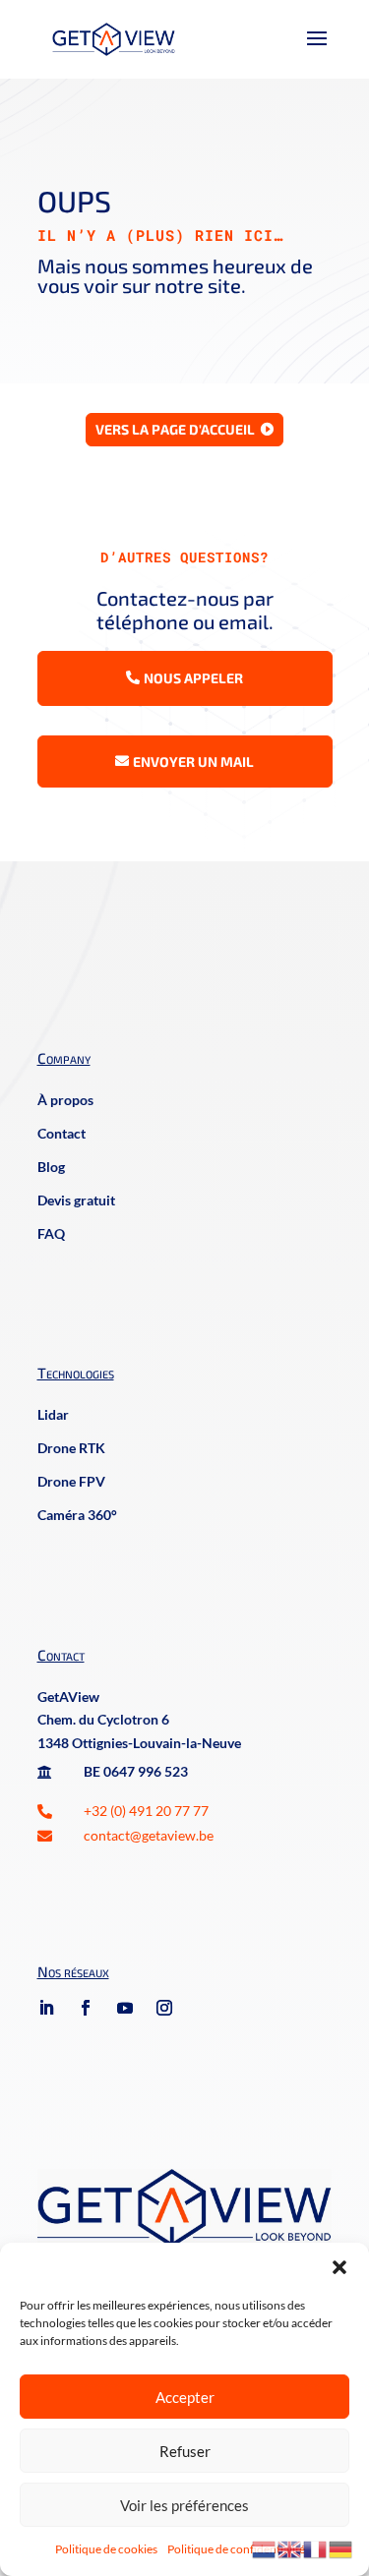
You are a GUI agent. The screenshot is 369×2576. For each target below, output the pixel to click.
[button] (339, 2267)
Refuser (185, 2451)
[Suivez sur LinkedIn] (46, 2008)
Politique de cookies (106, 2549)
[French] (316, 2548)
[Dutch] (265, 2548)
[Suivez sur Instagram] (164, 2008)
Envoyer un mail (193, 761)
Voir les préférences (184, 2505)
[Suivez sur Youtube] (125, 2008)
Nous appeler (193, 678)
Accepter (185, 2397)
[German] (341, 2548)
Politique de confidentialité (236, 2549)
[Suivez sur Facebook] (86, 2008)
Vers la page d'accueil (175, 429)
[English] (290, 2548)
